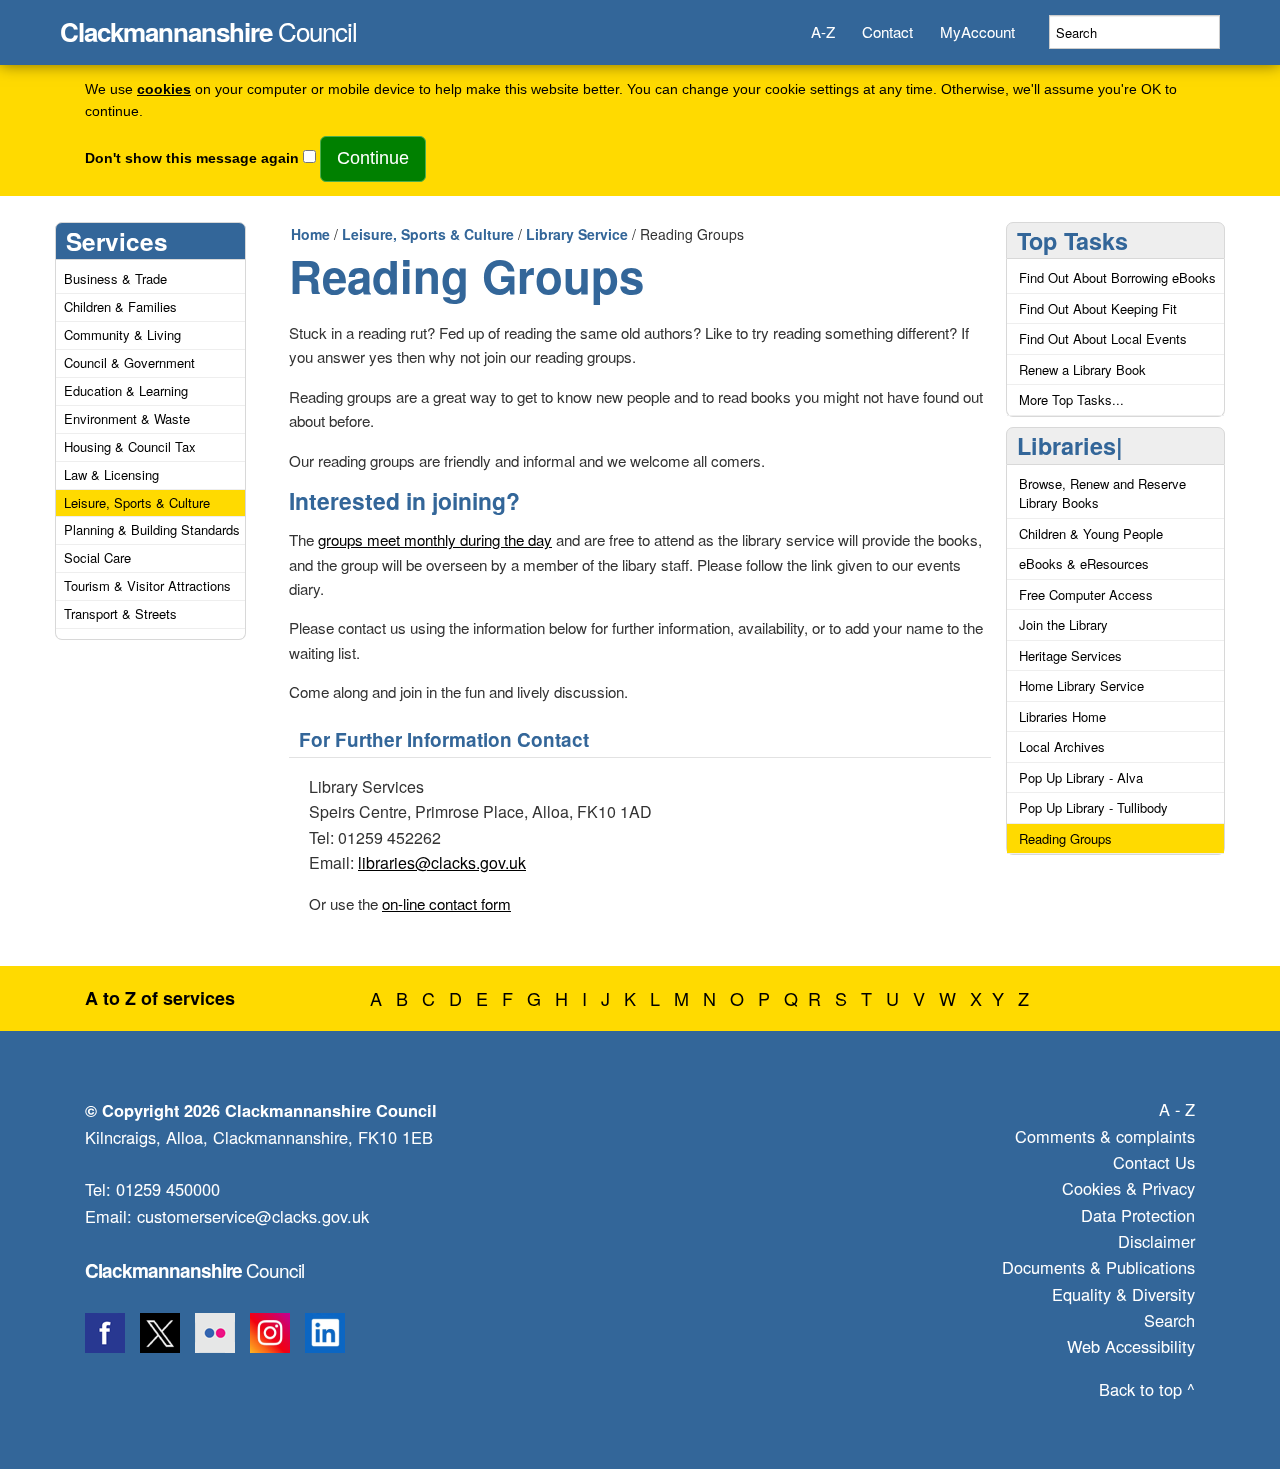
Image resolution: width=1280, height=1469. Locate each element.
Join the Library (1063, 624)
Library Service (577, 234)
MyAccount (977, 31)
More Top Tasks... (1071, 399)
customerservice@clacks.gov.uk (253, 1216)
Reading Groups (1065, 838)
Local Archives (1062, 746)
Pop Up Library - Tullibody (1093, 807)
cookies (164, 89)
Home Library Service (1081, 685)
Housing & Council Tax (130, 446)
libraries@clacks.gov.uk (442, 862)
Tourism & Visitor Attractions (147, 585)
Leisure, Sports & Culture (137, 502)
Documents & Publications (1098, 1267)
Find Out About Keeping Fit (1098, 308)
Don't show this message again (192, 158)
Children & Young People (1091, 533)
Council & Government (129, 362)
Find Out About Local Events (1103, 338)
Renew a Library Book (1082, 369)
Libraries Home (1062, 716)
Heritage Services (1070, 655)
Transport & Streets (120, 613)
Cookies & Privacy (1128, 1188)
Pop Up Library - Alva (1081, 777)
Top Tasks (1072, 240)
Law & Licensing (111, 474)
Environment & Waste (127, 418)
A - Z (1177, 1109)
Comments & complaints (1105, 1136)
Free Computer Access (1086, 594)
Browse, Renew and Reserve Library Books (1102, 493)
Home (310, 234)
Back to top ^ (1147, 1389)
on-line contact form (446, 903)
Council (208, 26)
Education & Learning (126, 390)
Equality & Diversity (1123, 1294)
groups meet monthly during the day (435, 539)
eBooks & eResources (1084, 563)
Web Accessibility (1131, 1346)
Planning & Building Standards (152, 529)
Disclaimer (1156, 1241)
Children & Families (120, 306)
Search (1169, 1320)
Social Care (97, 557)
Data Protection (1138, 1215)
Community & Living (122, 334)
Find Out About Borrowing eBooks (1117, 277)
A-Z (823, 31)
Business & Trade (115, 278)
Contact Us (1154, 1162)
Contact (887, 31)
